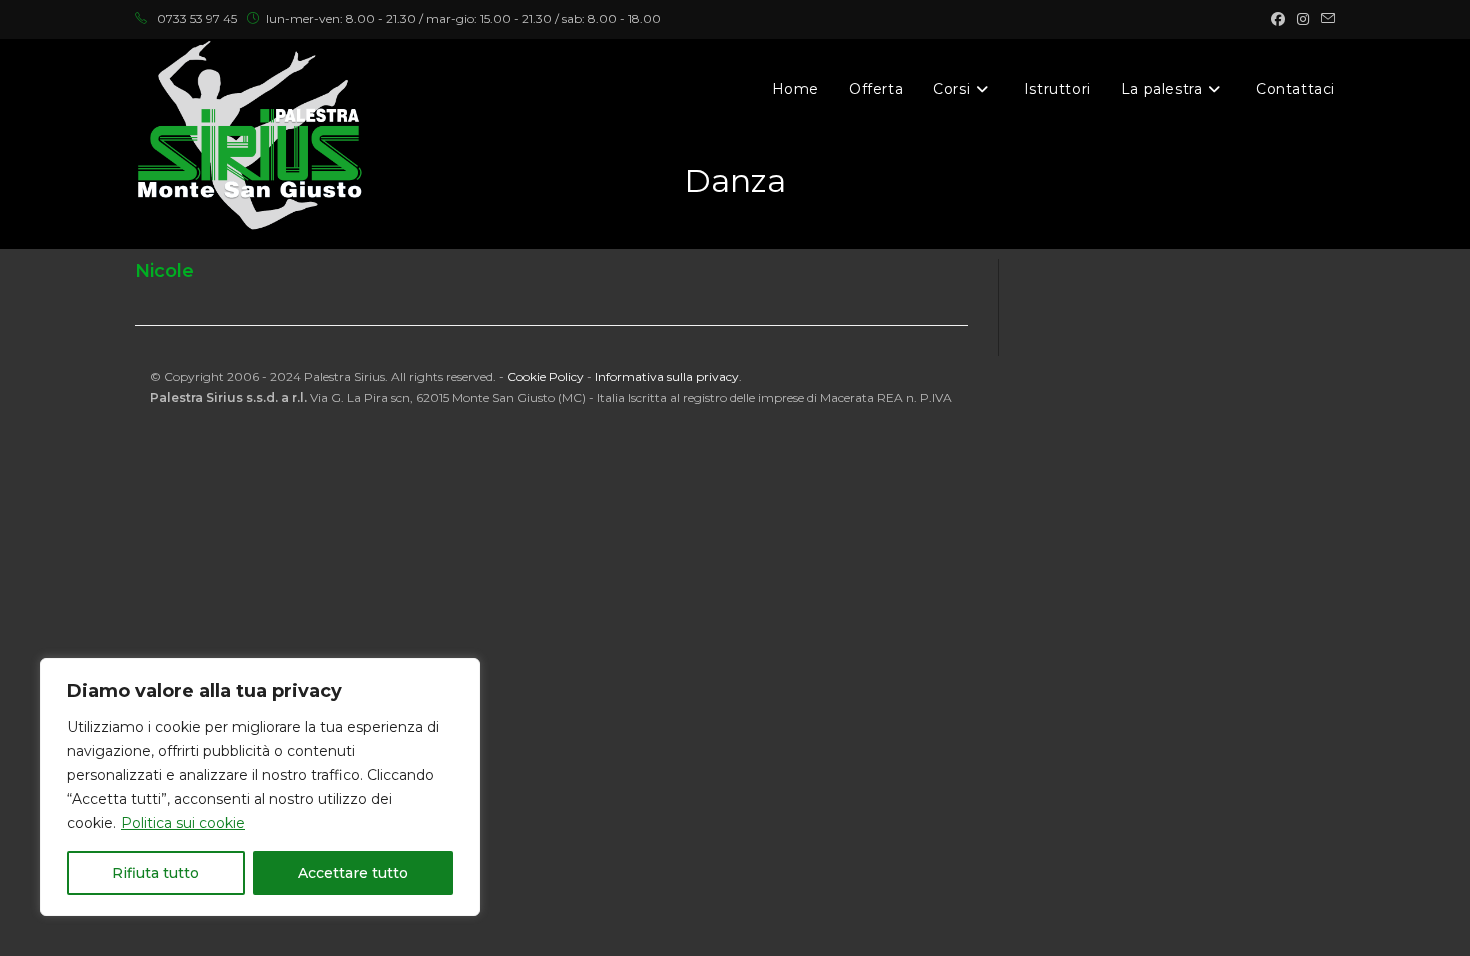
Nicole (164, 271)
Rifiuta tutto (155, 873)
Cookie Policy (545, 376)
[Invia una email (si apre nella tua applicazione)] (1325, 19)
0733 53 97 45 (197, 18)
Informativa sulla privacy (667, 376)
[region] (260, 787)
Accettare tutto (353, 873)
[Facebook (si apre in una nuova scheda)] (1278, 19)
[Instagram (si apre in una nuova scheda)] (1303, 19)
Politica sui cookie (183, 823)
